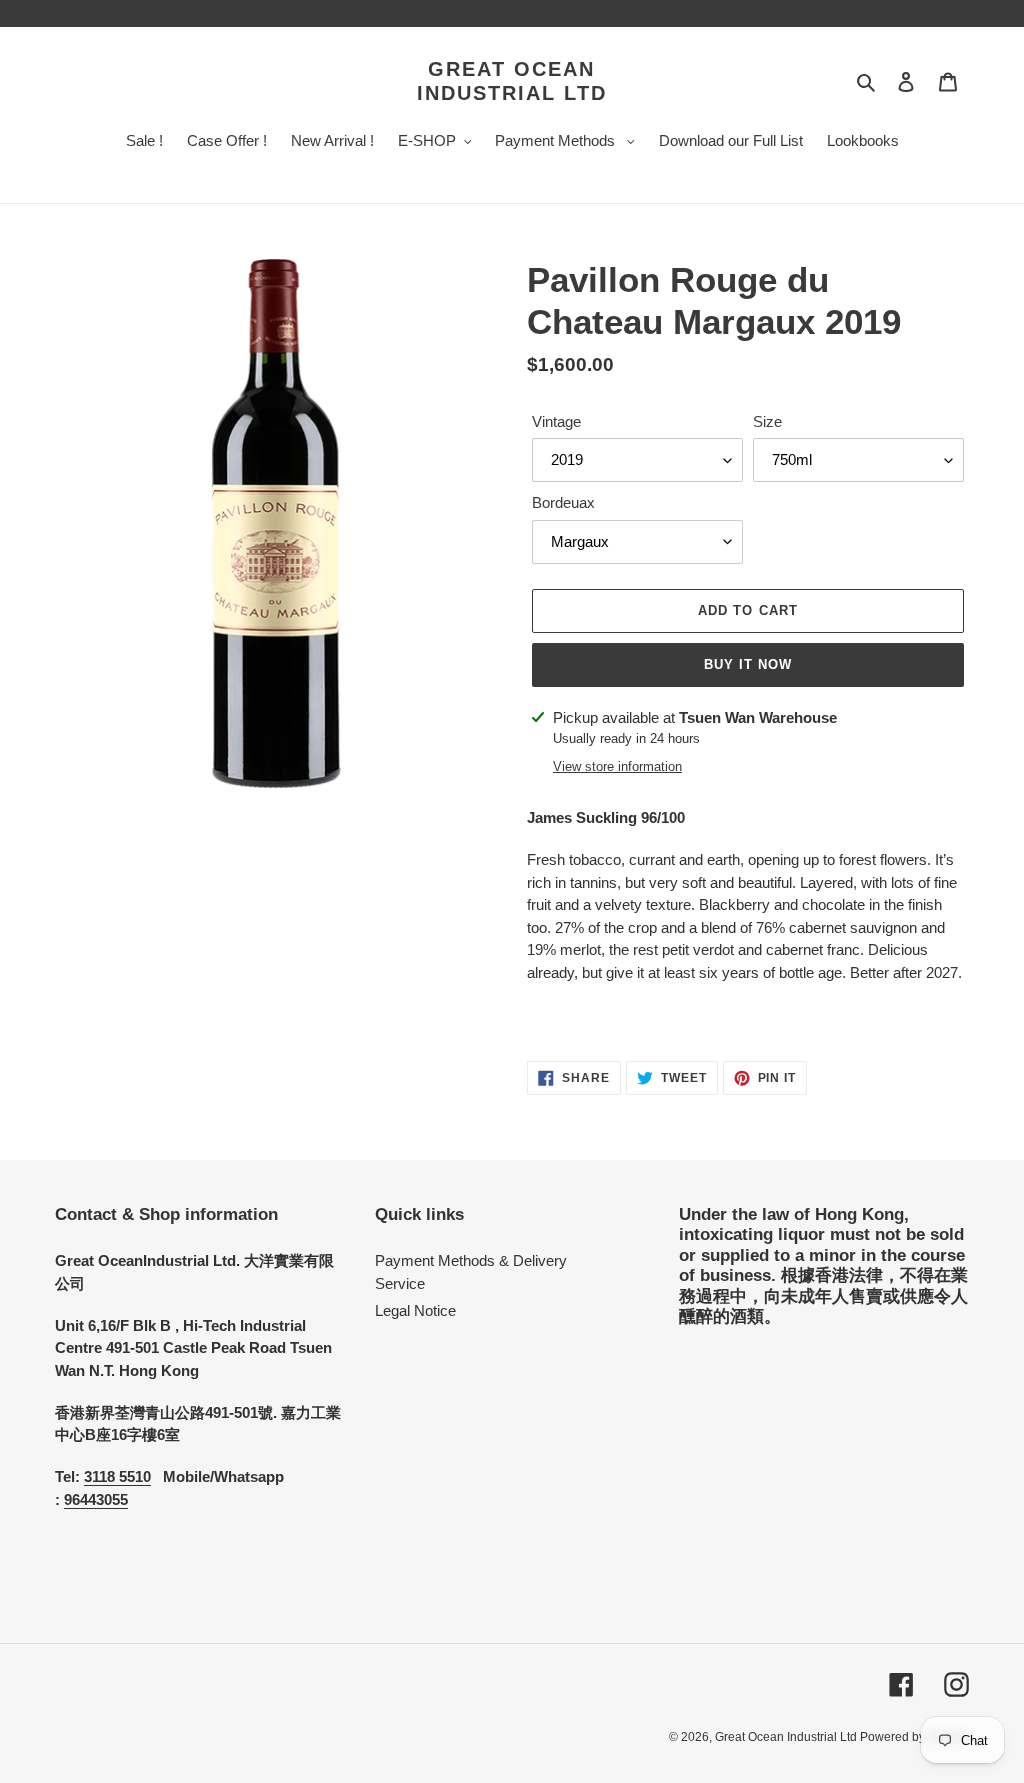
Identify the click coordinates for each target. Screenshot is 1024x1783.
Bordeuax (563, 502)
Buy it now (748, 664)
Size (767, 421)
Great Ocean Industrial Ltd (512, 81)
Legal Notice (415, 1310)
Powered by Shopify (914, 1737)
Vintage (556, 421)
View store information (617, 766)
